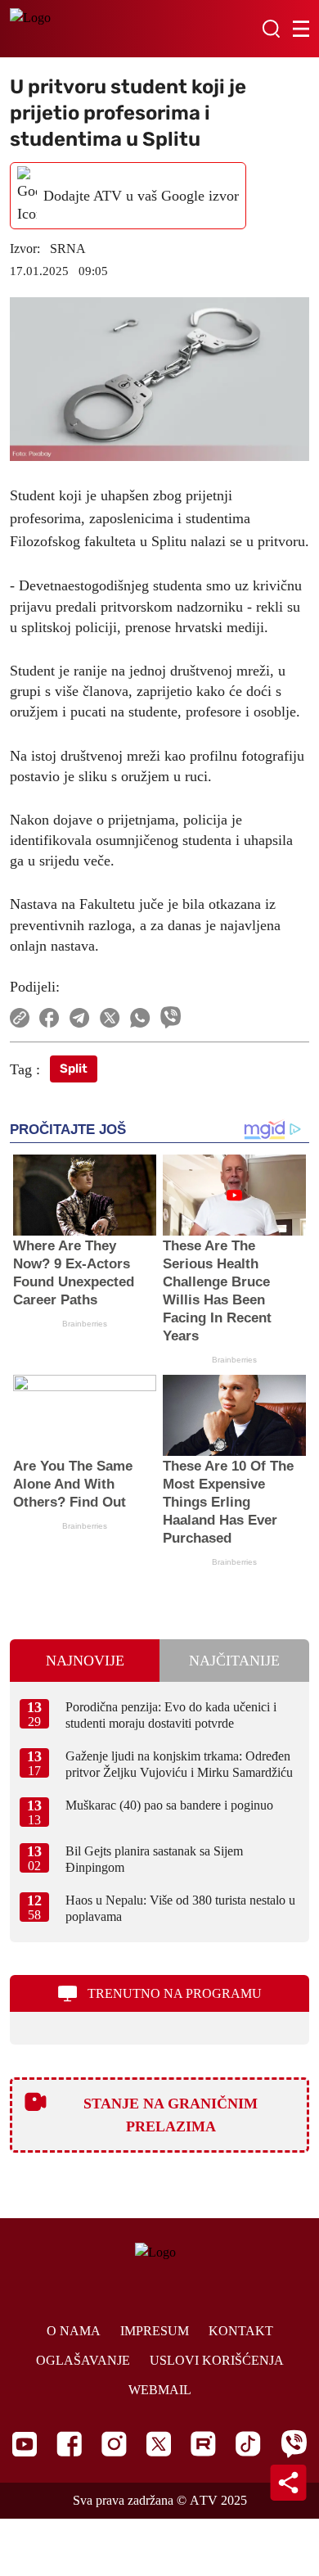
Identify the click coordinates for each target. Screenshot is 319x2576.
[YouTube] (25, 2444)
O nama (74, 2331)
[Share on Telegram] (80, 1018)
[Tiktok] (248, 2444)
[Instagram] (114, 2444)
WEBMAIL (160, 2390)
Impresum (155, 2331)
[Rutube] (203, 2444)
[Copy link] (20, 1018)
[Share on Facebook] (49, 1018)
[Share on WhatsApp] (140, 1018)
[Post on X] (110, 1018)
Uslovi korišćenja (217, 2360)
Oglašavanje (83, 2360)
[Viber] (294, 2444)
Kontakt (241, 2331)
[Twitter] (159, 2444)
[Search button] (271, 29)
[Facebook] (69, 2444)
